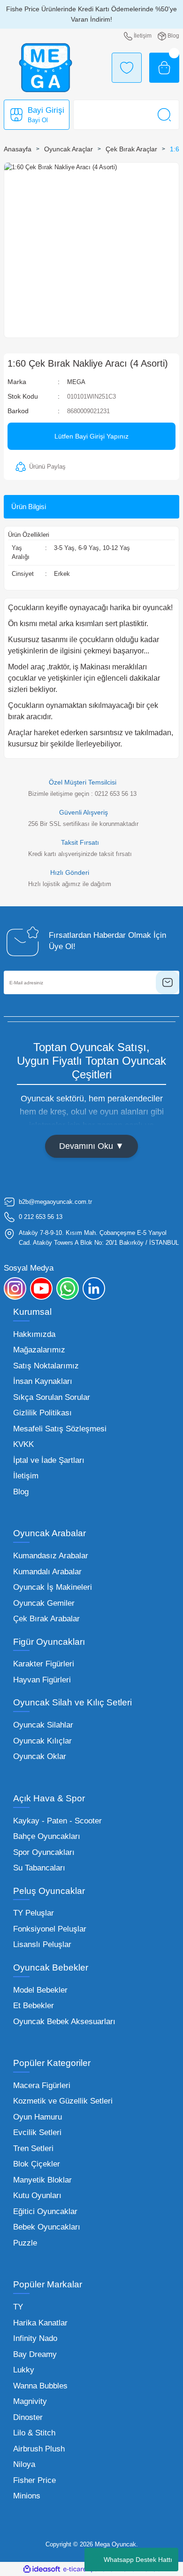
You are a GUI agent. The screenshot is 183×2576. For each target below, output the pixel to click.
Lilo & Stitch (34, 2433)
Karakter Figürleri (44, 1664)
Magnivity (30, 2401)
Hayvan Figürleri (42, 1680)
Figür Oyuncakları (49, 1642)
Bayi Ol (38, 120)
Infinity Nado (35, 2338)
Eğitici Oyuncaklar (45, 2211)
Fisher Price (34, 2480)
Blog (21, 1492)
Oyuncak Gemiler (44, 1603)
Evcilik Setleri (37, 2132)
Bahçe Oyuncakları (47, 1836)
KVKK (23, 1444)
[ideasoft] (42, 2569)
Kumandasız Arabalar (51, 1556)
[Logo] (46, 68)
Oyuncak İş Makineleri (53, 1587)
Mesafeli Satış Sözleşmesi (60, 1429)
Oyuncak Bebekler (51, 1967)
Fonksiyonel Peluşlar (50, 1929)
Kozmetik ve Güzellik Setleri (63, 2101)
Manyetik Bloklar (42, 2180)
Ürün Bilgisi (29, 507)
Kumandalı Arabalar (47, 1572)
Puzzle (25, 2243)
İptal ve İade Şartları (49, 1460)
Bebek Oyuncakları (47, 2227)
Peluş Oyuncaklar (49, 1891)
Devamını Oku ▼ (91, 1146)
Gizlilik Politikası (42, 1413)
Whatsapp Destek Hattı (138, 2560)
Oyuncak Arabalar (50, 1533)
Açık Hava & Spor (49, 1798)
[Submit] (168, 982)
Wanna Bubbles (40, 2386)
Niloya (24, 2464)
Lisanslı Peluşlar (42, 1944)
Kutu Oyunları (37, 2195)
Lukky (24, 2370)
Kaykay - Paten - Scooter (57, 1821)
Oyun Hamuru (38, 2117)
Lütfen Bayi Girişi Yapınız (91, 436)
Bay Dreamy (35, 2354)
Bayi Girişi (46, 110)
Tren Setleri (33, 2148)
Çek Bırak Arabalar (46, 1619)
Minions (27, 2496)
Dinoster (28, 2417)
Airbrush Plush (39, 2449)
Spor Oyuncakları (44, 1852)
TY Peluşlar (34, 1913)
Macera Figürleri (42, 2085)
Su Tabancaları (39, 1868)
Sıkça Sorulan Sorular (52, 1397)
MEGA (76, 382)
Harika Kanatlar (40, 2323)
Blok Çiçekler (37, 2164)
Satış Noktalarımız (46, 1366)
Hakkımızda (34, 1334)
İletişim (26, 1476)
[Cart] (164, 68)
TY (18, 2307)
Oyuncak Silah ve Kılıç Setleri (72, 1702)
